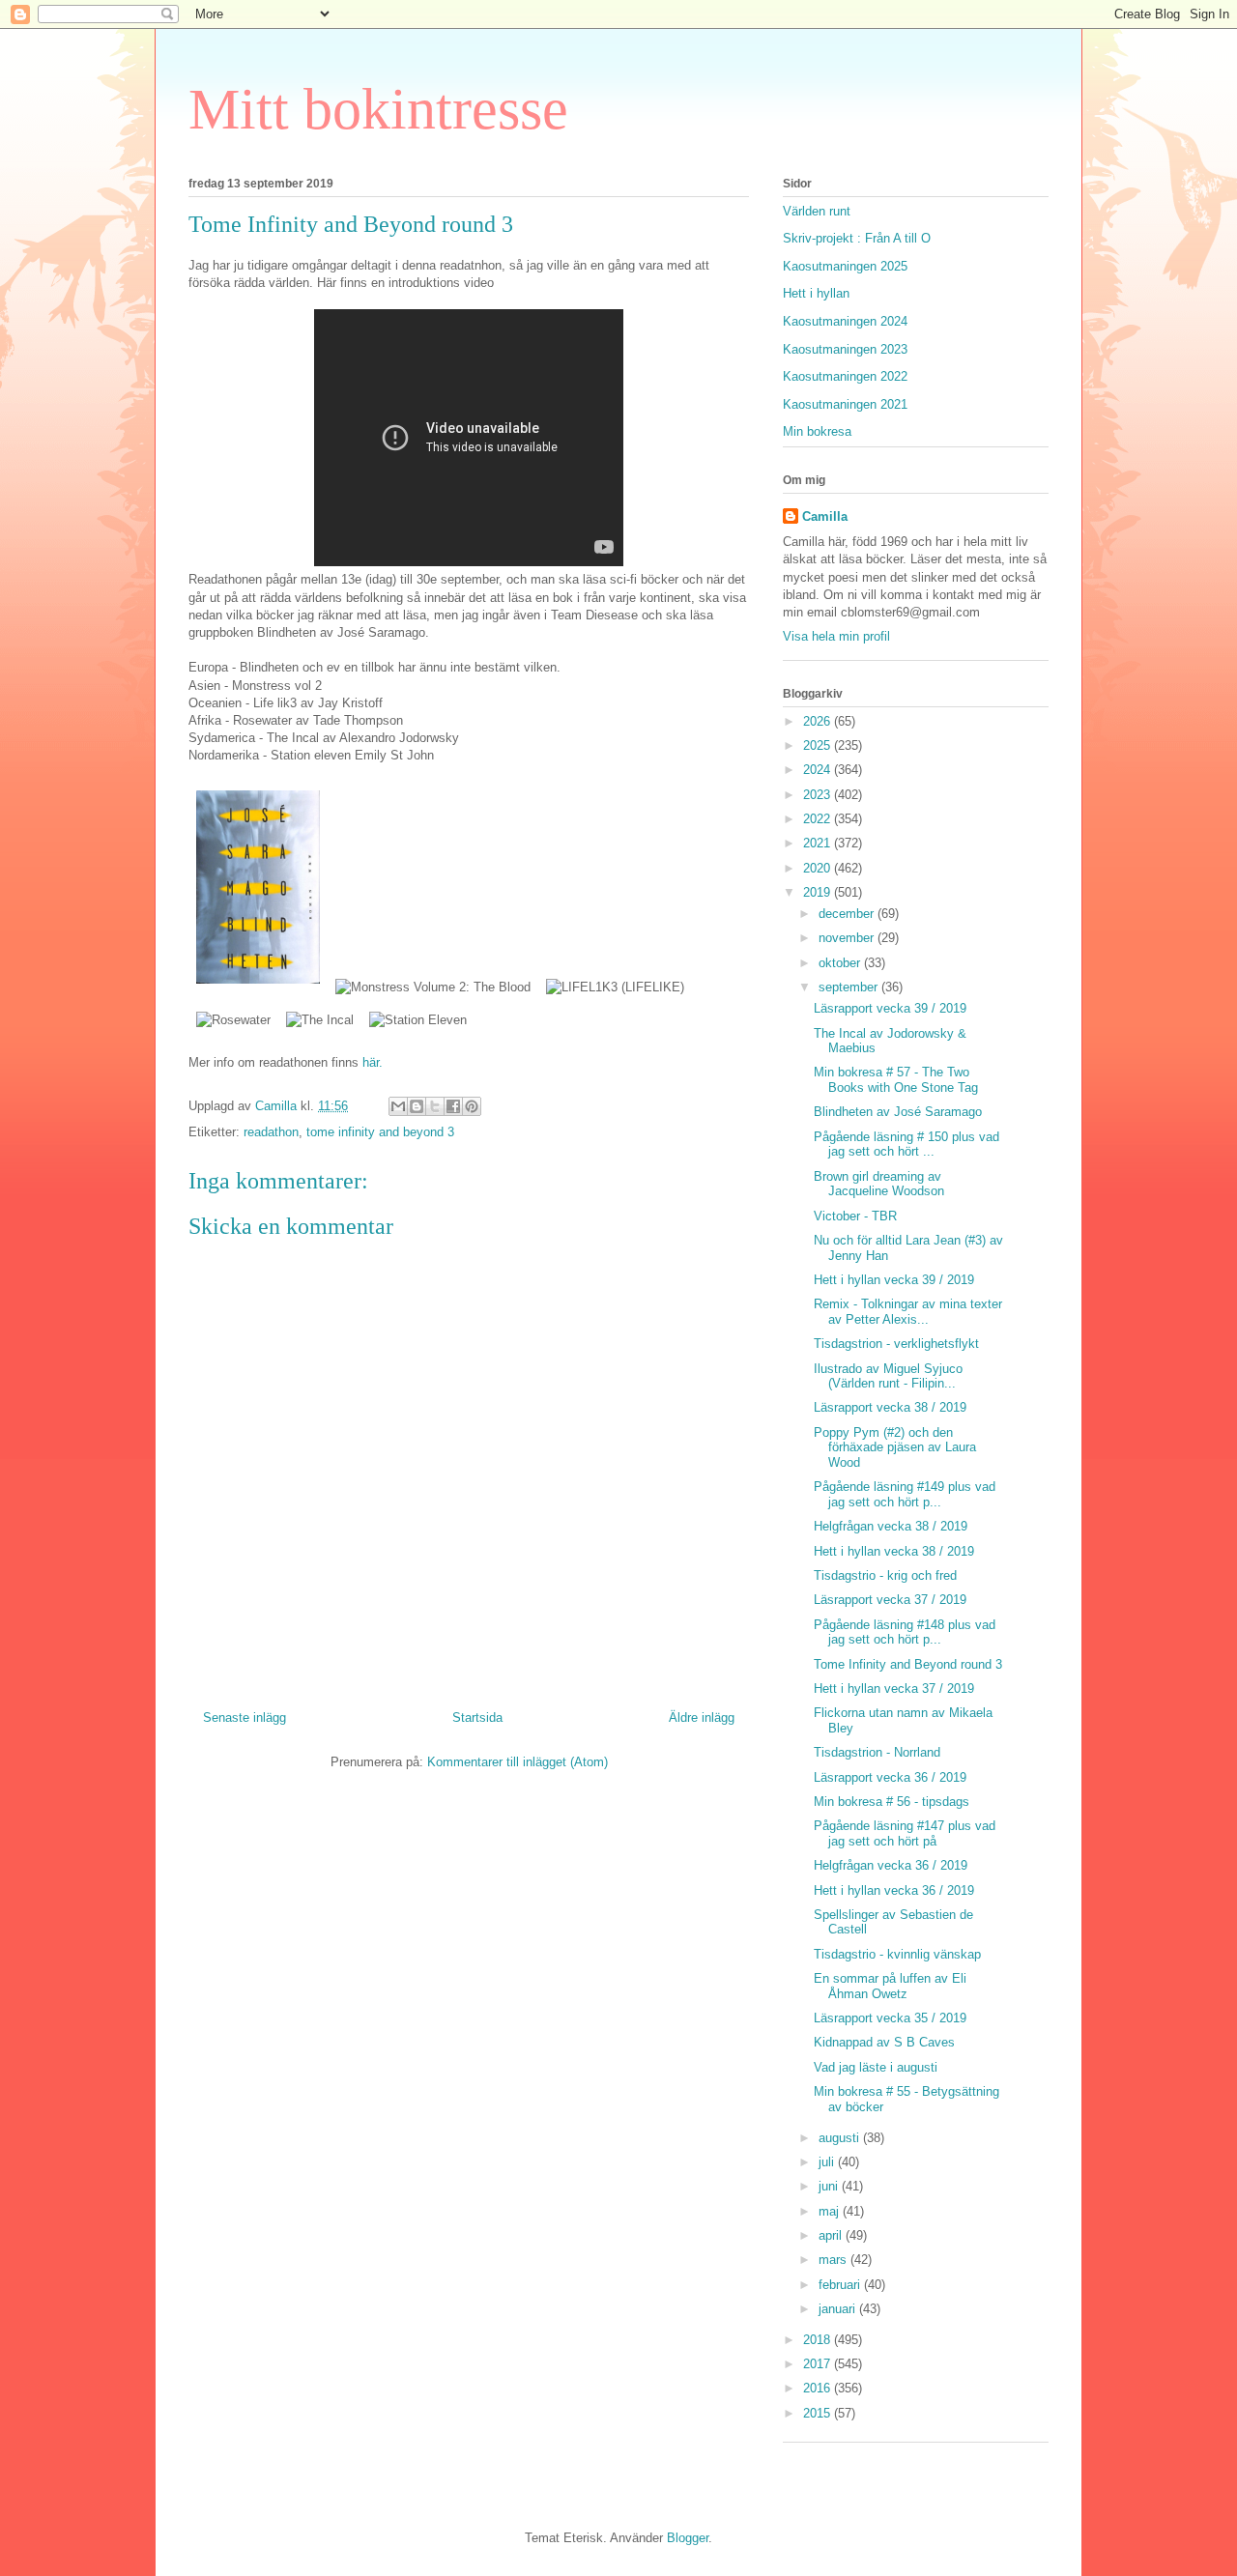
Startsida (477, 1717)
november (848, 938)
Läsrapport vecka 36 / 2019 (890, 1777)
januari (839, 2309)
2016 (819, 2388)
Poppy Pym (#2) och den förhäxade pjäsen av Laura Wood (895, 1447)
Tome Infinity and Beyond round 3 (908, 1664)
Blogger (688, 2538)
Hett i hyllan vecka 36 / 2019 (894, 1890)
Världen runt (817, 211)
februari (841, 2285)
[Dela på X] (435, 1106)
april (832, 2235)
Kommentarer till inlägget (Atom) (518, 1762)
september (850, 987)
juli (828, 2162)
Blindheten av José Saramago (898, 1112)
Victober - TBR (855, 1216)
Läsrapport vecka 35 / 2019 (890, 2018)
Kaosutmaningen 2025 (845, 266)
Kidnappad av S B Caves (884, 2042)
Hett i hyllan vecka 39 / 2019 (894, 1280)
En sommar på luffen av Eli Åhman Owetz (890, 1986)
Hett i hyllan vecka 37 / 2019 (894, 1689)
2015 (819, 2413)
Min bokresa (817, 431)
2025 (819, 745)
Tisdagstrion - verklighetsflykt (896, 1344)
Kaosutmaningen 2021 (845, 404)
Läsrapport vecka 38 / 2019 (890, 1407)
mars (834, 2260)
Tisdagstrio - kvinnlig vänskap (897, 1954)
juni (830, 2186)
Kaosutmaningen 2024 (845, 321)
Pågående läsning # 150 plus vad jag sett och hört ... (906, 1145)
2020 (819, 868)
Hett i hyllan (816, 293)
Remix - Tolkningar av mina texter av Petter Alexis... (908, 1312)
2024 (819, 770)
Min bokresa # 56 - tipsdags (892, 1802)
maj (831, 2211)
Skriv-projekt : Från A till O (857, 238)
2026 (819, 721)
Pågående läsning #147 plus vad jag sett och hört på (905, 1833)
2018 (819, 2340)
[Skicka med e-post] (398, 1106)
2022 (819, 819)
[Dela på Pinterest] (472, 1106)
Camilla (825, 516)
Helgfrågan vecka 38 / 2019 (891, 1526)
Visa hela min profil (836, 636)
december (848, 914)
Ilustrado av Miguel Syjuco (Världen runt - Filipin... (888, 1376)
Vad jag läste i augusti (876, 2067)
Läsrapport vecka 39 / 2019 (890, 1008)
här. (371, 1062)
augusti (841, 2138)
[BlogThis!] (417, 1106)
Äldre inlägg (702, 1717)
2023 (819, 795)
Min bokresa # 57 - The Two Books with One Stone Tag (896, 1080)
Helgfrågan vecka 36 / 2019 (891, 1865)
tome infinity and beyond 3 (380, 1132)
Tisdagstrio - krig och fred (885, 1575)
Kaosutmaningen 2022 (845, 376)
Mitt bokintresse (378, 109)
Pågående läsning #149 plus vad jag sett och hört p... (905, 1494)
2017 (819, 2364)
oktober (841, 963)
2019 (819, 892)
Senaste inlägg (245, 1717)
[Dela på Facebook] (453, 1106)
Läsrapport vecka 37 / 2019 (890, 1600)
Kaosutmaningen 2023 (845, 349)
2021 (819, 843)
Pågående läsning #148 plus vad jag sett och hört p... (905, 1632)
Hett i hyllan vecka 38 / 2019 (894, 1551)
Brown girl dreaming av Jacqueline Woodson (879, 1184)
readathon (271, 1132)
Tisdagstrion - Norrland (877, 1752)
